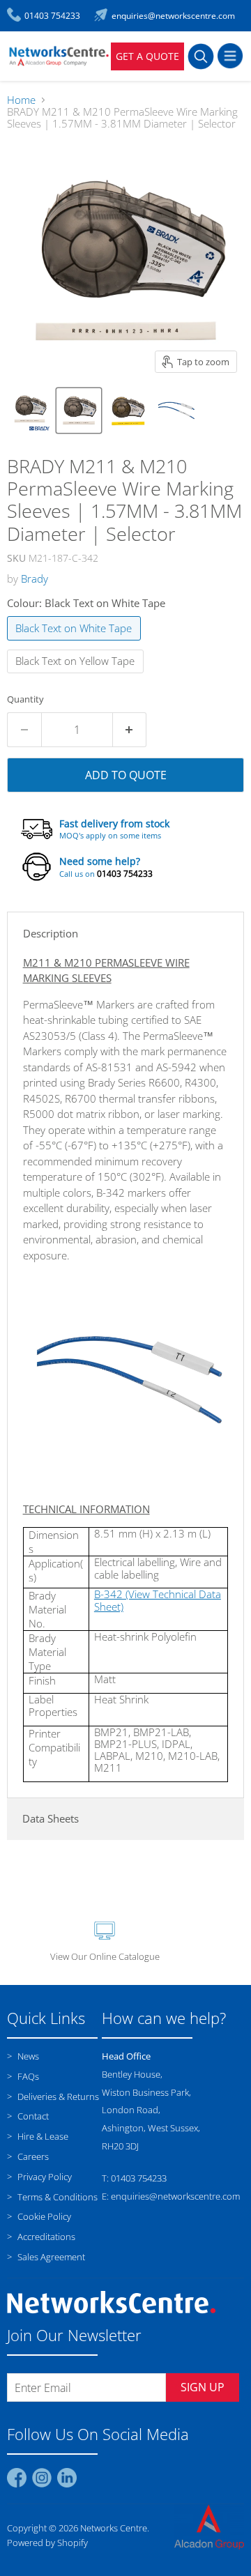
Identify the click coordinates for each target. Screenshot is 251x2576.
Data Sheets (51, 1818)
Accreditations (45, 2237)
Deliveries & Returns (57, 2096)
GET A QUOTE (147, 56)
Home (21, 100)
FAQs (27, 2076)
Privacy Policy (44, 2177)
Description (51, 933)
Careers (32, 2156)
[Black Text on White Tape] (76, 643)
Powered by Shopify (47, 2543)
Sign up (203, 2387)
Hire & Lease (42, 2136)
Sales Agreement (50, 2257)
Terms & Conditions (56, 2197)
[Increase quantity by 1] (130, 730)
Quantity (25, 699)
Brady (35, 578)
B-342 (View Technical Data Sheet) (158, 1600)
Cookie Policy (43, 2216)
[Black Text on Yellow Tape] (77, 676)
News (27, 2056)
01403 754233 (125, 874)
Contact (32, 2116)
